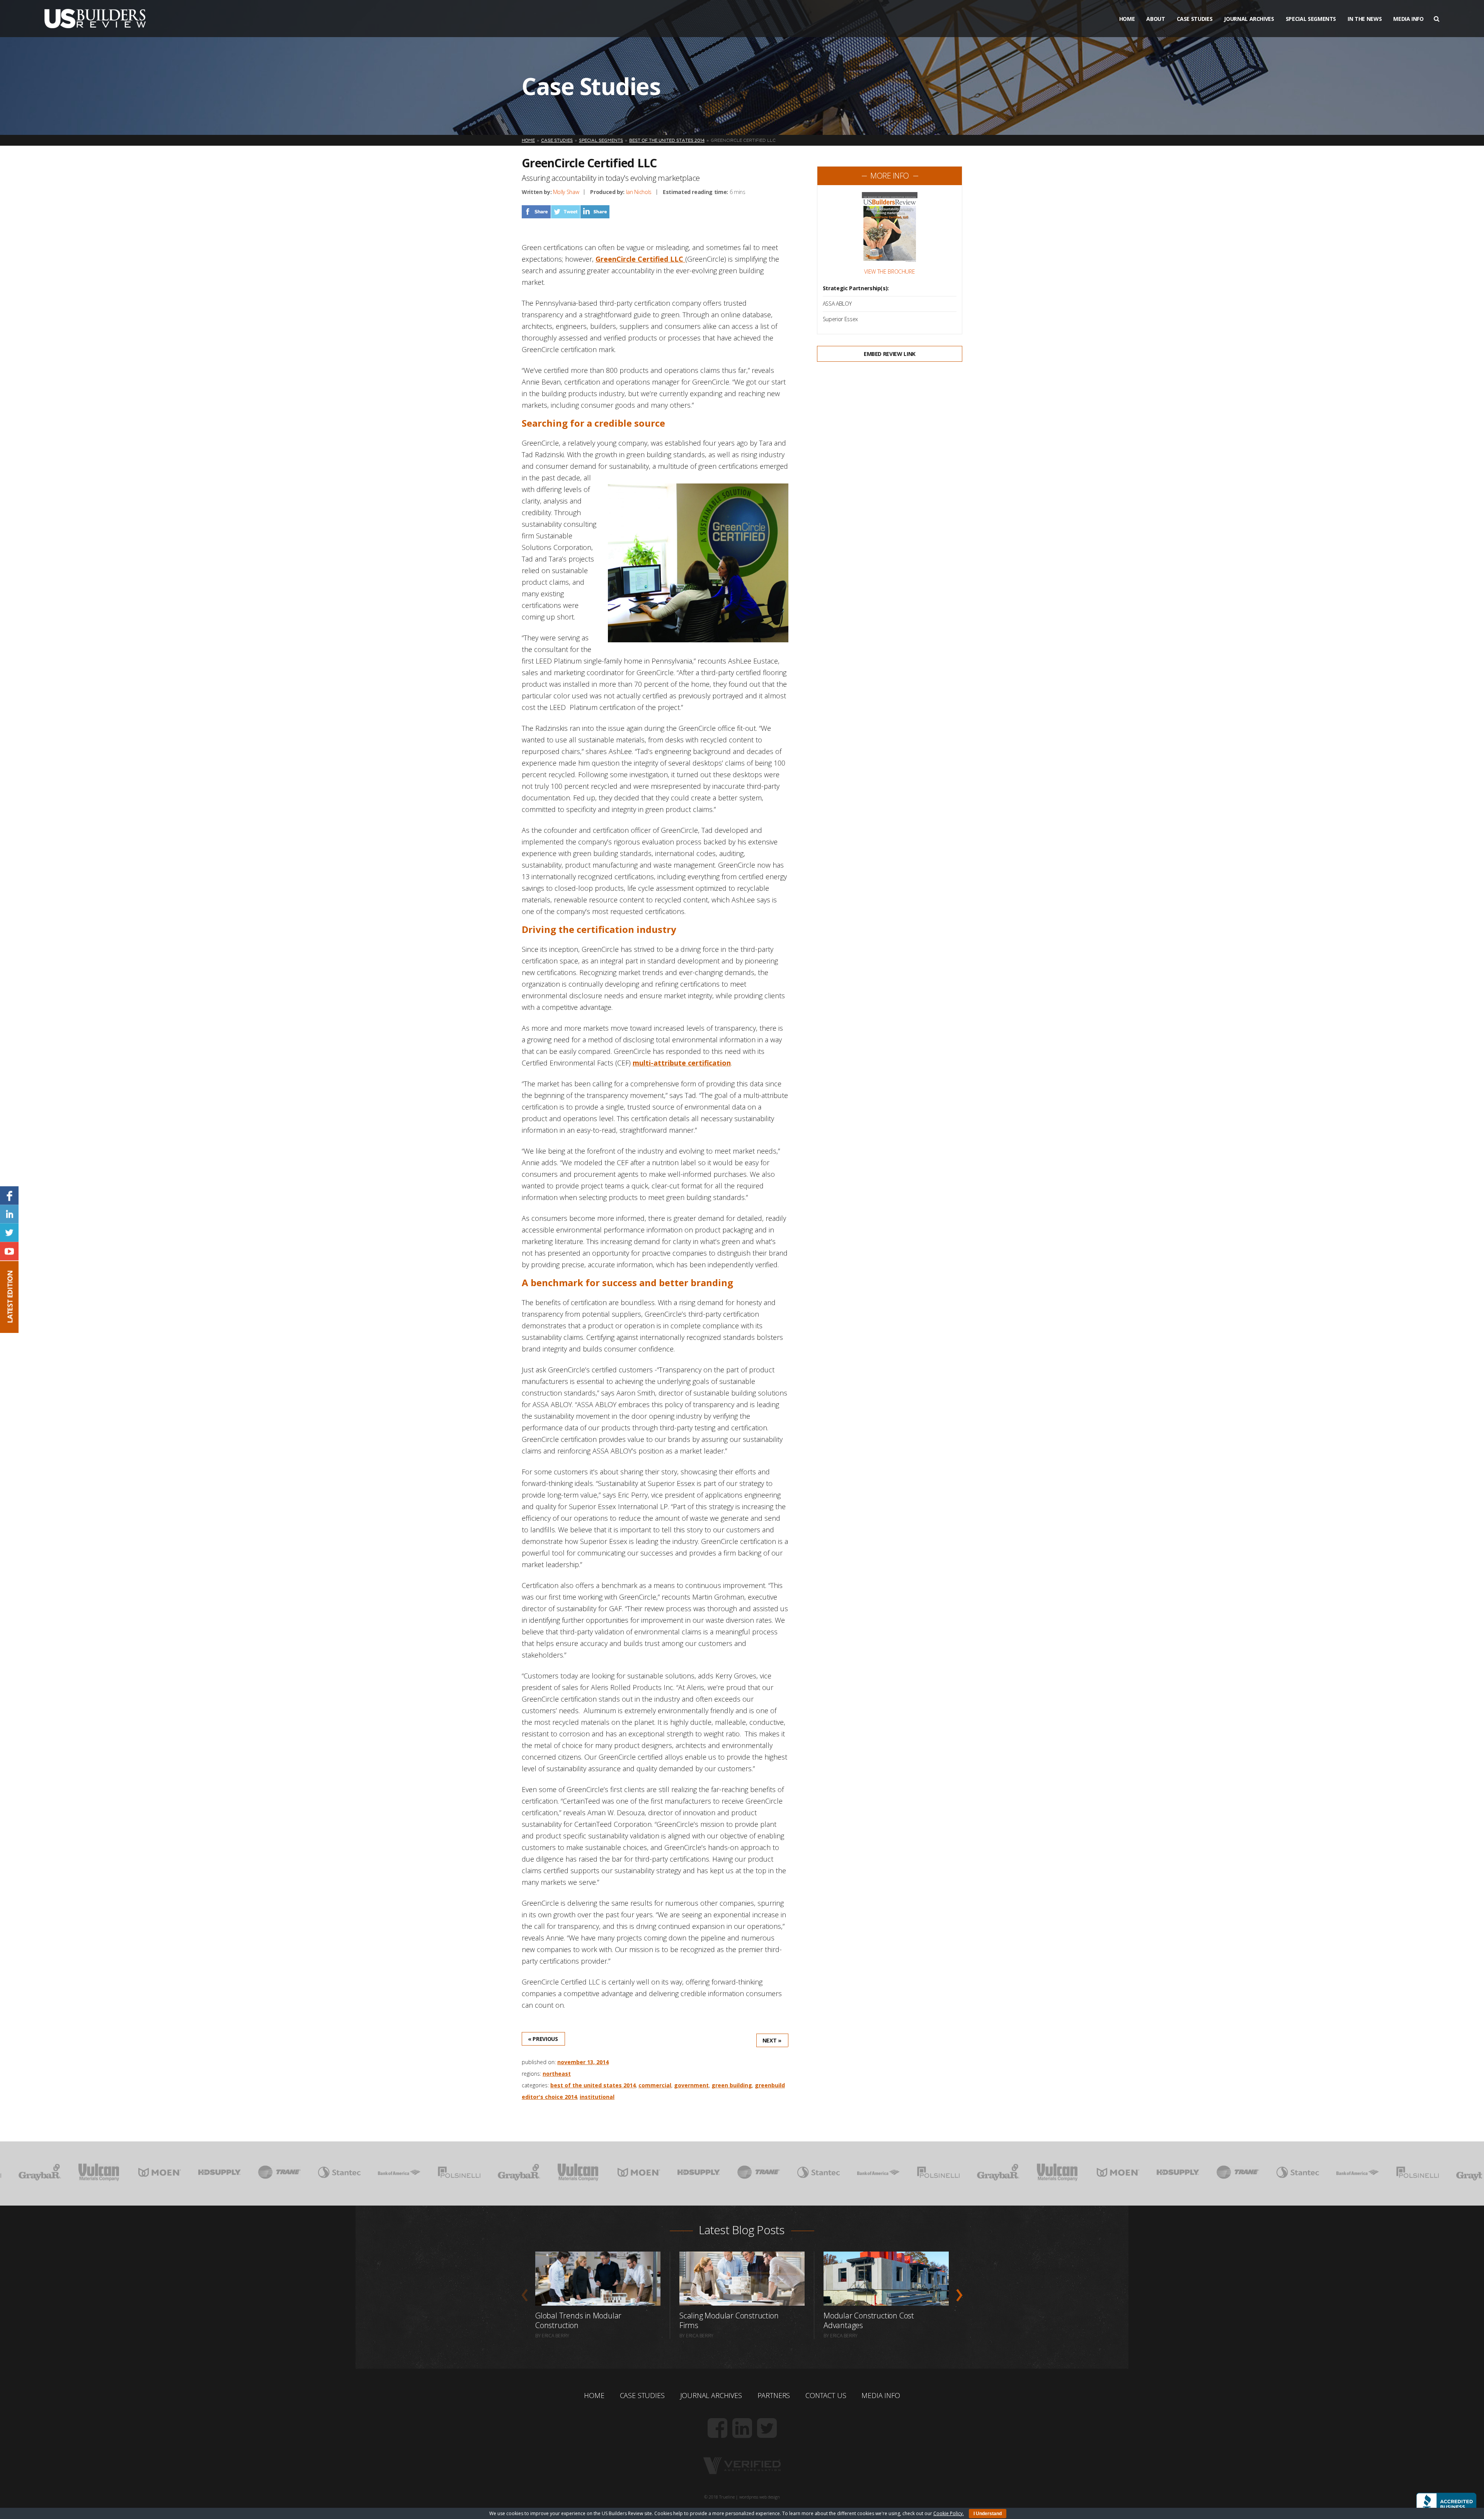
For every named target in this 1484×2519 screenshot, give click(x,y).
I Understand (988, 2514)
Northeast (557, 2074)
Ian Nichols (639, 192)
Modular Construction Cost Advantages (869, 2320)
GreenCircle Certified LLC (640, 259)
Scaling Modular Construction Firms (729, 2320)
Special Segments (1311, 19)
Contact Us (826, 2395)
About (1156, 19)
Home (1127, 19)
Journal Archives (1249, 19)
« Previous (543, 2039)
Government (691, 2085)
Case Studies (1195, 19)
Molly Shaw (566, 192)
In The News (1365, 19)
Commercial (655, 2085)
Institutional (597, 2097)
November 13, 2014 (583, 2062)
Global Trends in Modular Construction (578, 2320)
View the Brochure (889, 272)
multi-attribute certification (682, 1063)
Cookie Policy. (949, 2513)
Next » (772, 2040)
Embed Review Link (890, 354)
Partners (774, 2395)
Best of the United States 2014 (593, 2085)
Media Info (1408, 19)
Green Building (732, 2085)
